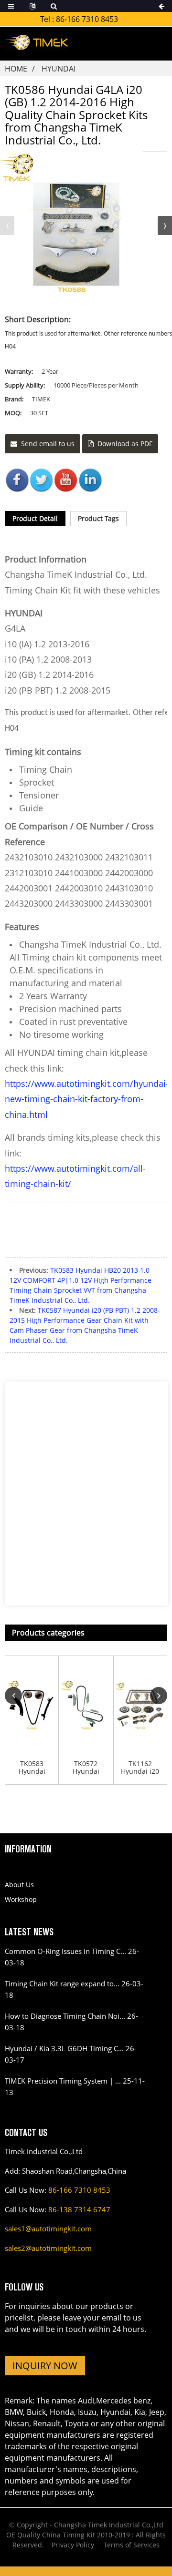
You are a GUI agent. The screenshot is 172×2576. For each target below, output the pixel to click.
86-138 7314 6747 (79, 2209)
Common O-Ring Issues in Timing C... (65, 1951)
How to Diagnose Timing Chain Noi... (65, 2016)
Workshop (21, 1899)
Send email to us (48, 444)
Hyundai (59, 69)
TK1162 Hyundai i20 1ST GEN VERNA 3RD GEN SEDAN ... (140, 1768)
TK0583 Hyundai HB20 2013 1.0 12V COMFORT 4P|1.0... (32, 1768)
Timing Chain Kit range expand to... (62, 1983)
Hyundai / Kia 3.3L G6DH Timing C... (64, 2048)
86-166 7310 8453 (87, 19)
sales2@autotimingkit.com (48, 2248)
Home (16, 69)
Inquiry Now (45, 2366)
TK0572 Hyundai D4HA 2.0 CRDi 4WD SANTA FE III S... (86, 1768)
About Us (19, 1885)
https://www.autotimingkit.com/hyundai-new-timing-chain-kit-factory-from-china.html (87, 1099)
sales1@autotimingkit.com (48, 2228)
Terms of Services (132, 2545)
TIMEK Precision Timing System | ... (63, 2081)
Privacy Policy (73, 2545)
